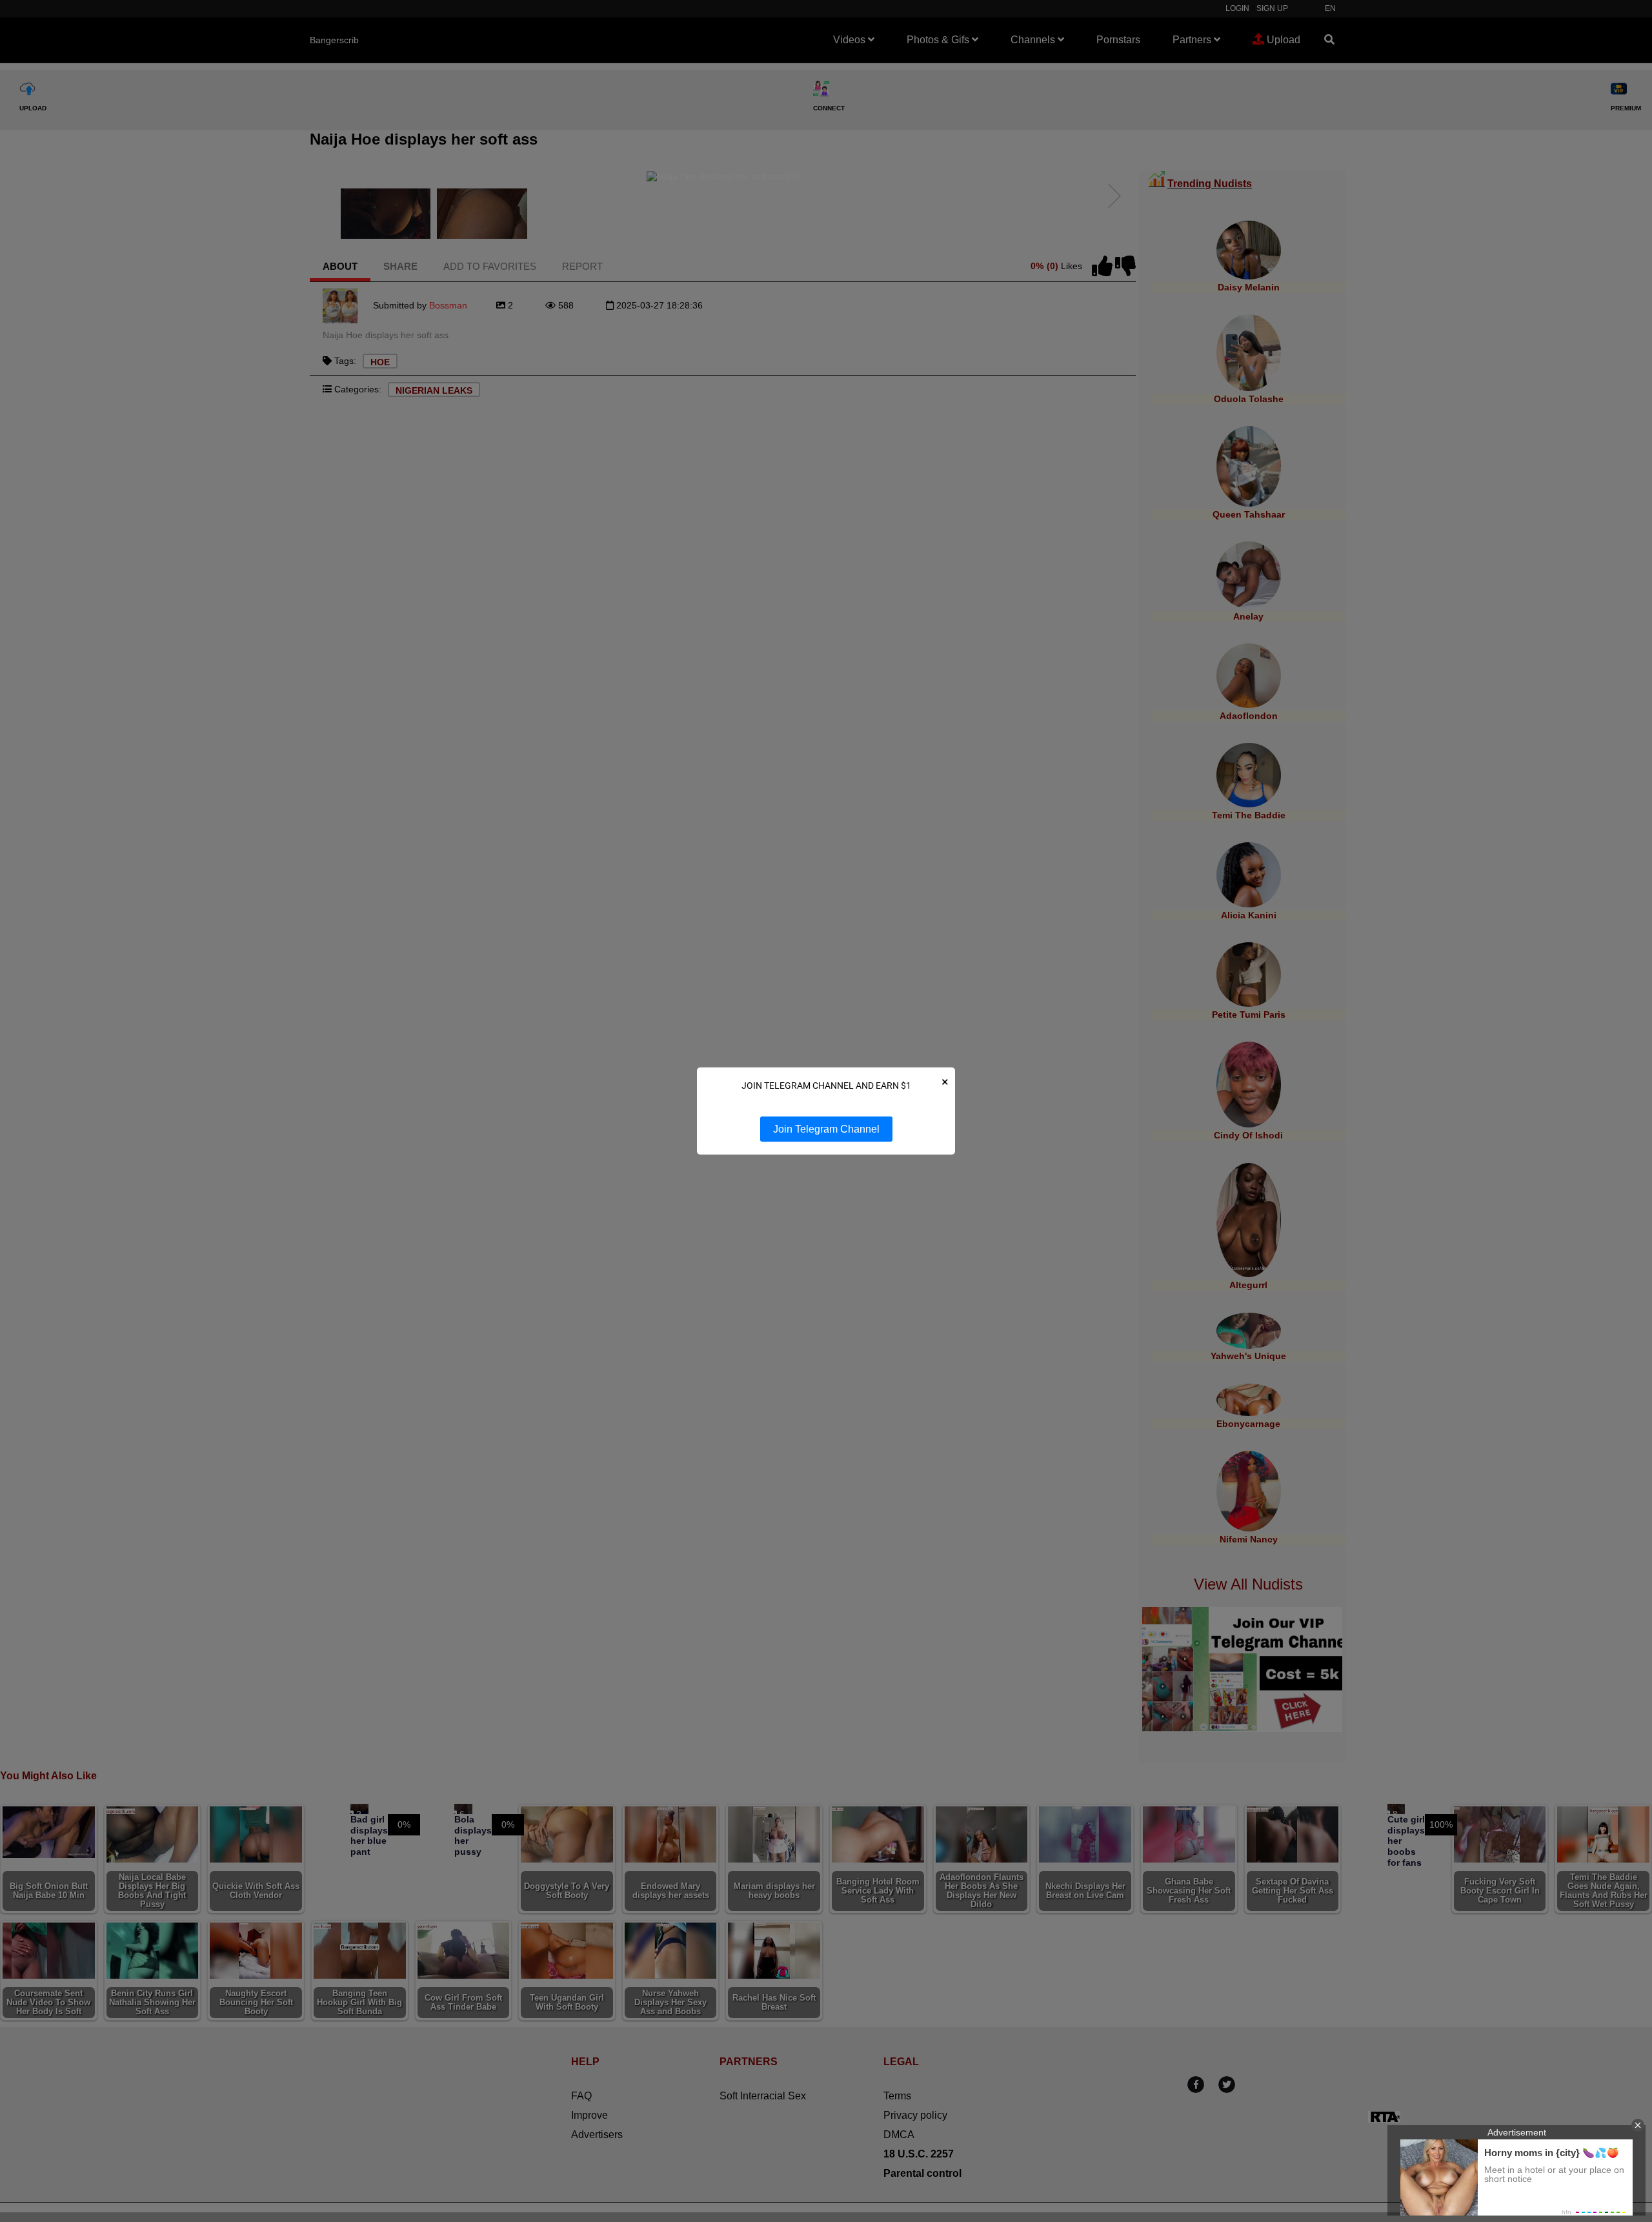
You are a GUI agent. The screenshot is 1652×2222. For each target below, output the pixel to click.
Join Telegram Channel (826, 1129)
